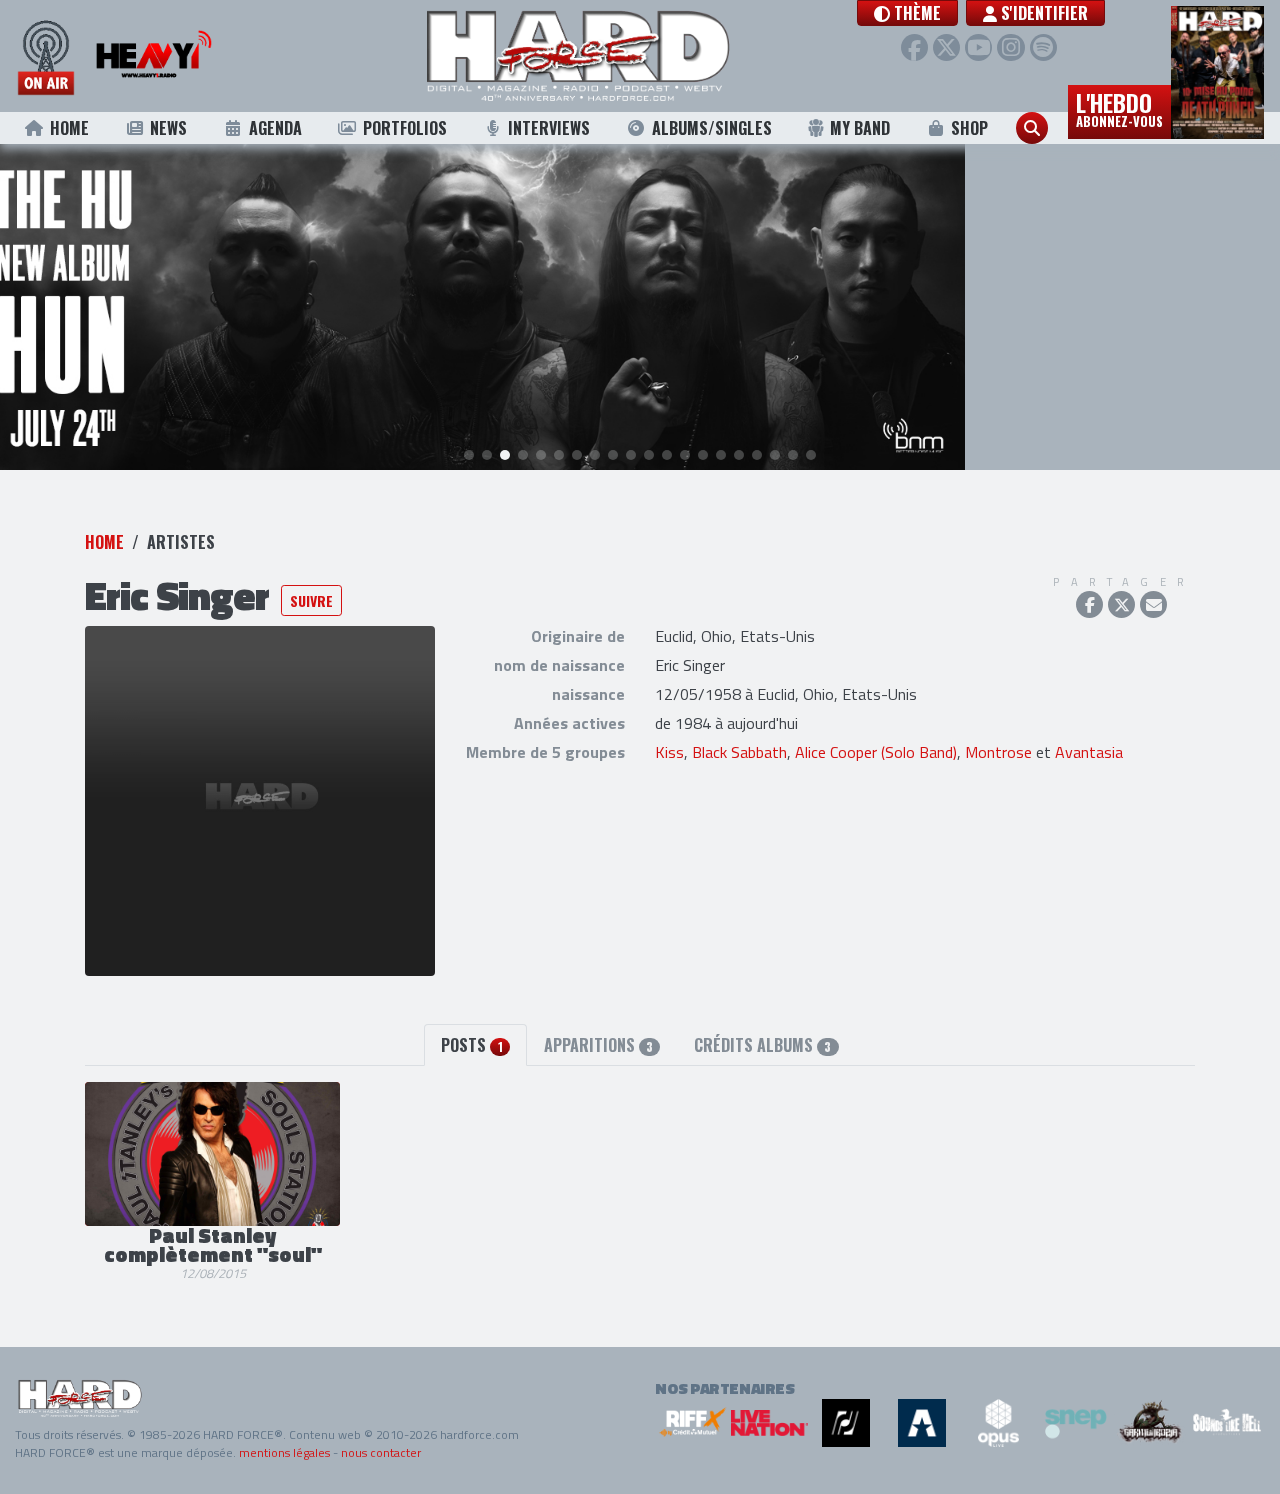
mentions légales (284, 1452)
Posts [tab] (471, 1045)
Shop (969, 128)
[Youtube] (978, 47)
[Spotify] (1043, 47)
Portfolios (405, 128)
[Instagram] (1010, 47)
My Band (860, 128)
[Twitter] (946, 47)
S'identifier (1042, 13)
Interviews (549, 128)
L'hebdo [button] (1119, 108)
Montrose (998, 752)
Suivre (311, 600)
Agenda (275, 128)
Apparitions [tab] (598, 1045)
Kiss (669, 752)
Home (69, 128)
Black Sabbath (739, 752)
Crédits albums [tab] (762, 1045)
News (168, 128)
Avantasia (1089, 752)
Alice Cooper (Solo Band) (876, 752)
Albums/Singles (712, 128)
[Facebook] (914, 47)
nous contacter (381, 1452)
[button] (907, 13)
